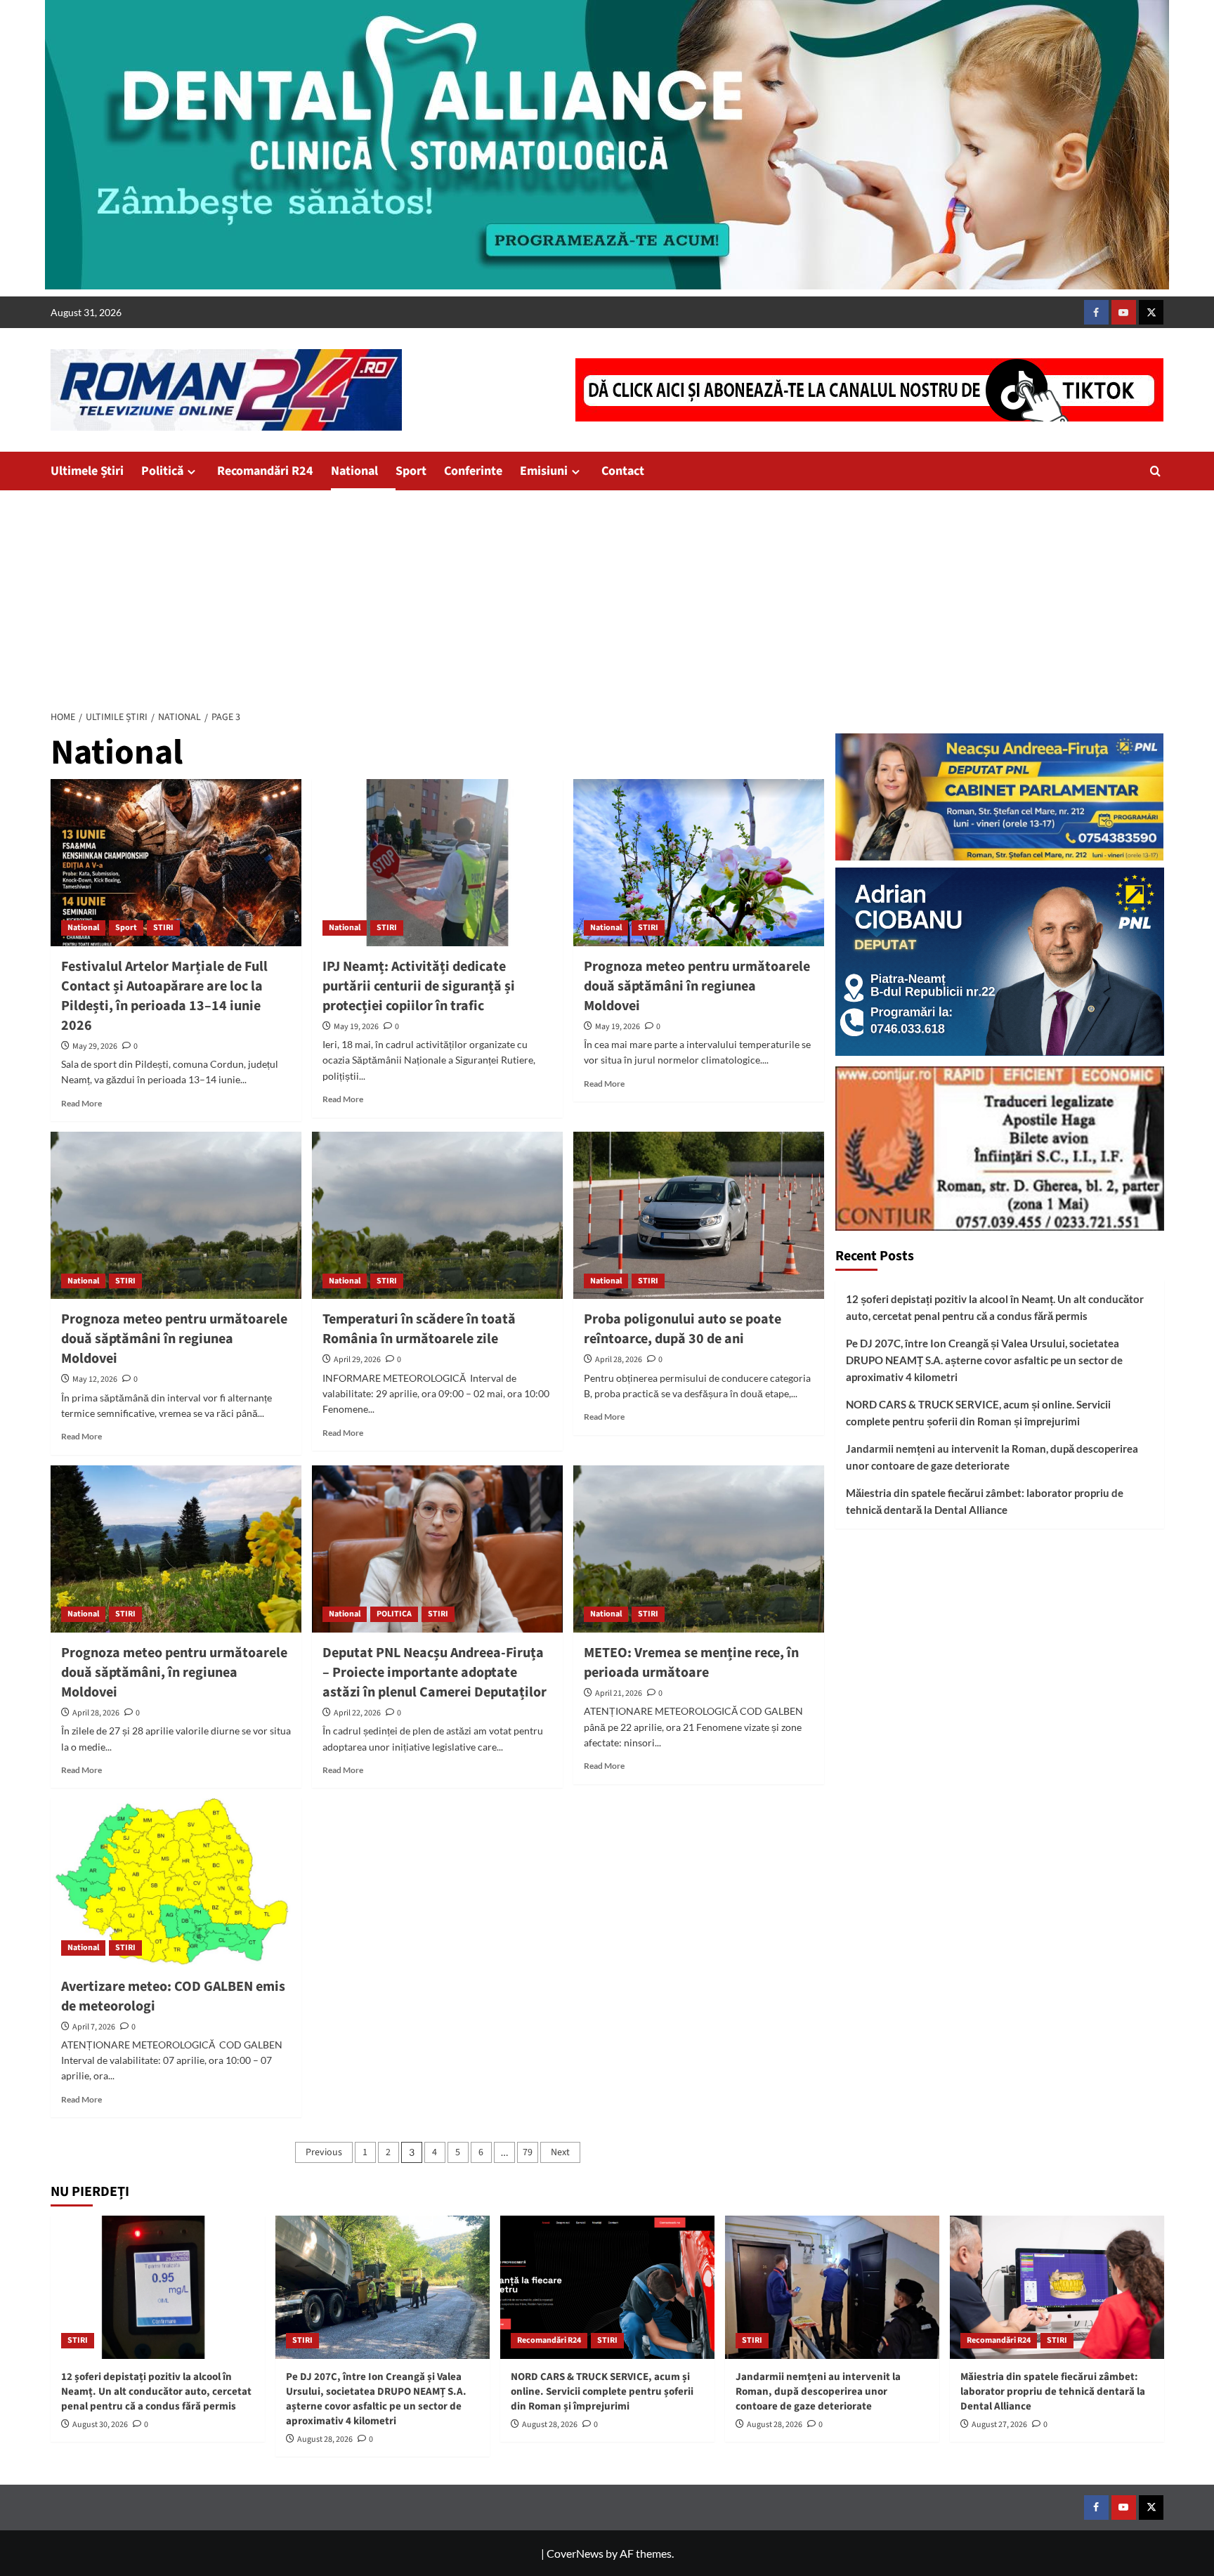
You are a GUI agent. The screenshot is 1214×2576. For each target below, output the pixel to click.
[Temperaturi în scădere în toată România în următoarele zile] (437, 1215)
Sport (411, 471)
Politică (162, 471)
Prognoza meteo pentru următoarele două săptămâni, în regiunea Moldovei (174, 1673)
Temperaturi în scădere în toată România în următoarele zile (419, 1329)
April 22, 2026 (357, 1713)
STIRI (163, 928)
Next (560, 2152)
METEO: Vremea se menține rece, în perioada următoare (691, 1663)
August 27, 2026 (999, 2425)
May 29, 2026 (95, 1046)
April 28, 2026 (619, 1360)
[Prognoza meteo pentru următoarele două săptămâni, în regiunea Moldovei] (176, 1549)
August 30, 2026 (100, 2425)
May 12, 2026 (95, 1379)
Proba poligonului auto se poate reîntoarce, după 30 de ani (683, 1329)
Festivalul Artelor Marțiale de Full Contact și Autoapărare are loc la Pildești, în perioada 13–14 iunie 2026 (164, 996)
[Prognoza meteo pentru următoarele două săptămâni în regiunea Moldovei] (699, 863)
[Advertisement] (607, 596)
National (354, 471)
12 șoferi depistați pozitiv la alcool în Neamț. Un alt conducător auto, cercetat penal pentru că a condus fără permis (995, 1307)
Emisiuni (544, 471)
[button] (1155, 471)
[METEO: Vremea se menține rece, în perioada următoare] (699, 1549)
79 (528, 2152)
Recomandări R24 (265, 471)
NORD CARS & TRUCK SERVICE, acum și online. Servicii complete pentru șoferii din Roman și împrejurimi (978, 1413)
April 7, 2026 (94, 2027)
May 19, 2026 (356, 1027)
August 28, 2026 (325, 2439)
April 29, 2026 (357, 1360)
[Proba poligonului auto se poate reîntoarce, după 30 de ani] (699, 1215)
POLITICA (394, 1614)
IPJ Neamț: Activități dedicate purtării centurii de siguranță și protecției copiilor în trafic (419, 986)
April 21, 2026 (619, 1693)
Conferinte (473, 471)
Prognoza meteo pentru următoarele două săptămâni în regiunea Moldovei (697, 986)
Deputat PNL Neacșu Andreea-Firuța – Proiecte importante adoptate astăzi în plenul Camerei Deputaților (435, 1673)
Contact (623, 471)
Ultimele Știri (87, 471)
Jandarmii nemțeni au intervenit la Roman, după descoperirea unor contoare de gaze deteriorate (992, 1457)
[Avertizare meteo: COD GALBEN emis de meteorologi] (176, 1882)
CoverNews (575, 2553)
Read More (81, 1103)
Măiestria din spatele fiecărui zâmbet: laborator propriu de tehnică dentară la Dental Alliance (985, 1501)
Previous (324, 2152)
